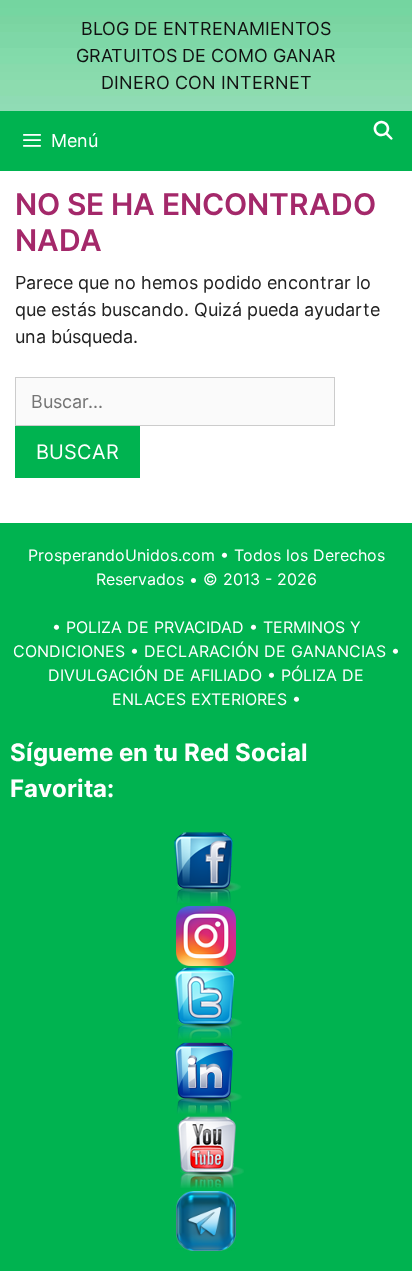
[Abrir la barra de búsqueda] (383, 131)
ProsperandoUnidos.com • (131, 555)
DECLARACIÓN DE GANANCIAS (265, 651)
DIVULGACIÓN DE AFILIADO (155, 675)
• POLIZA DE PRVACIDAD (148, 627)
